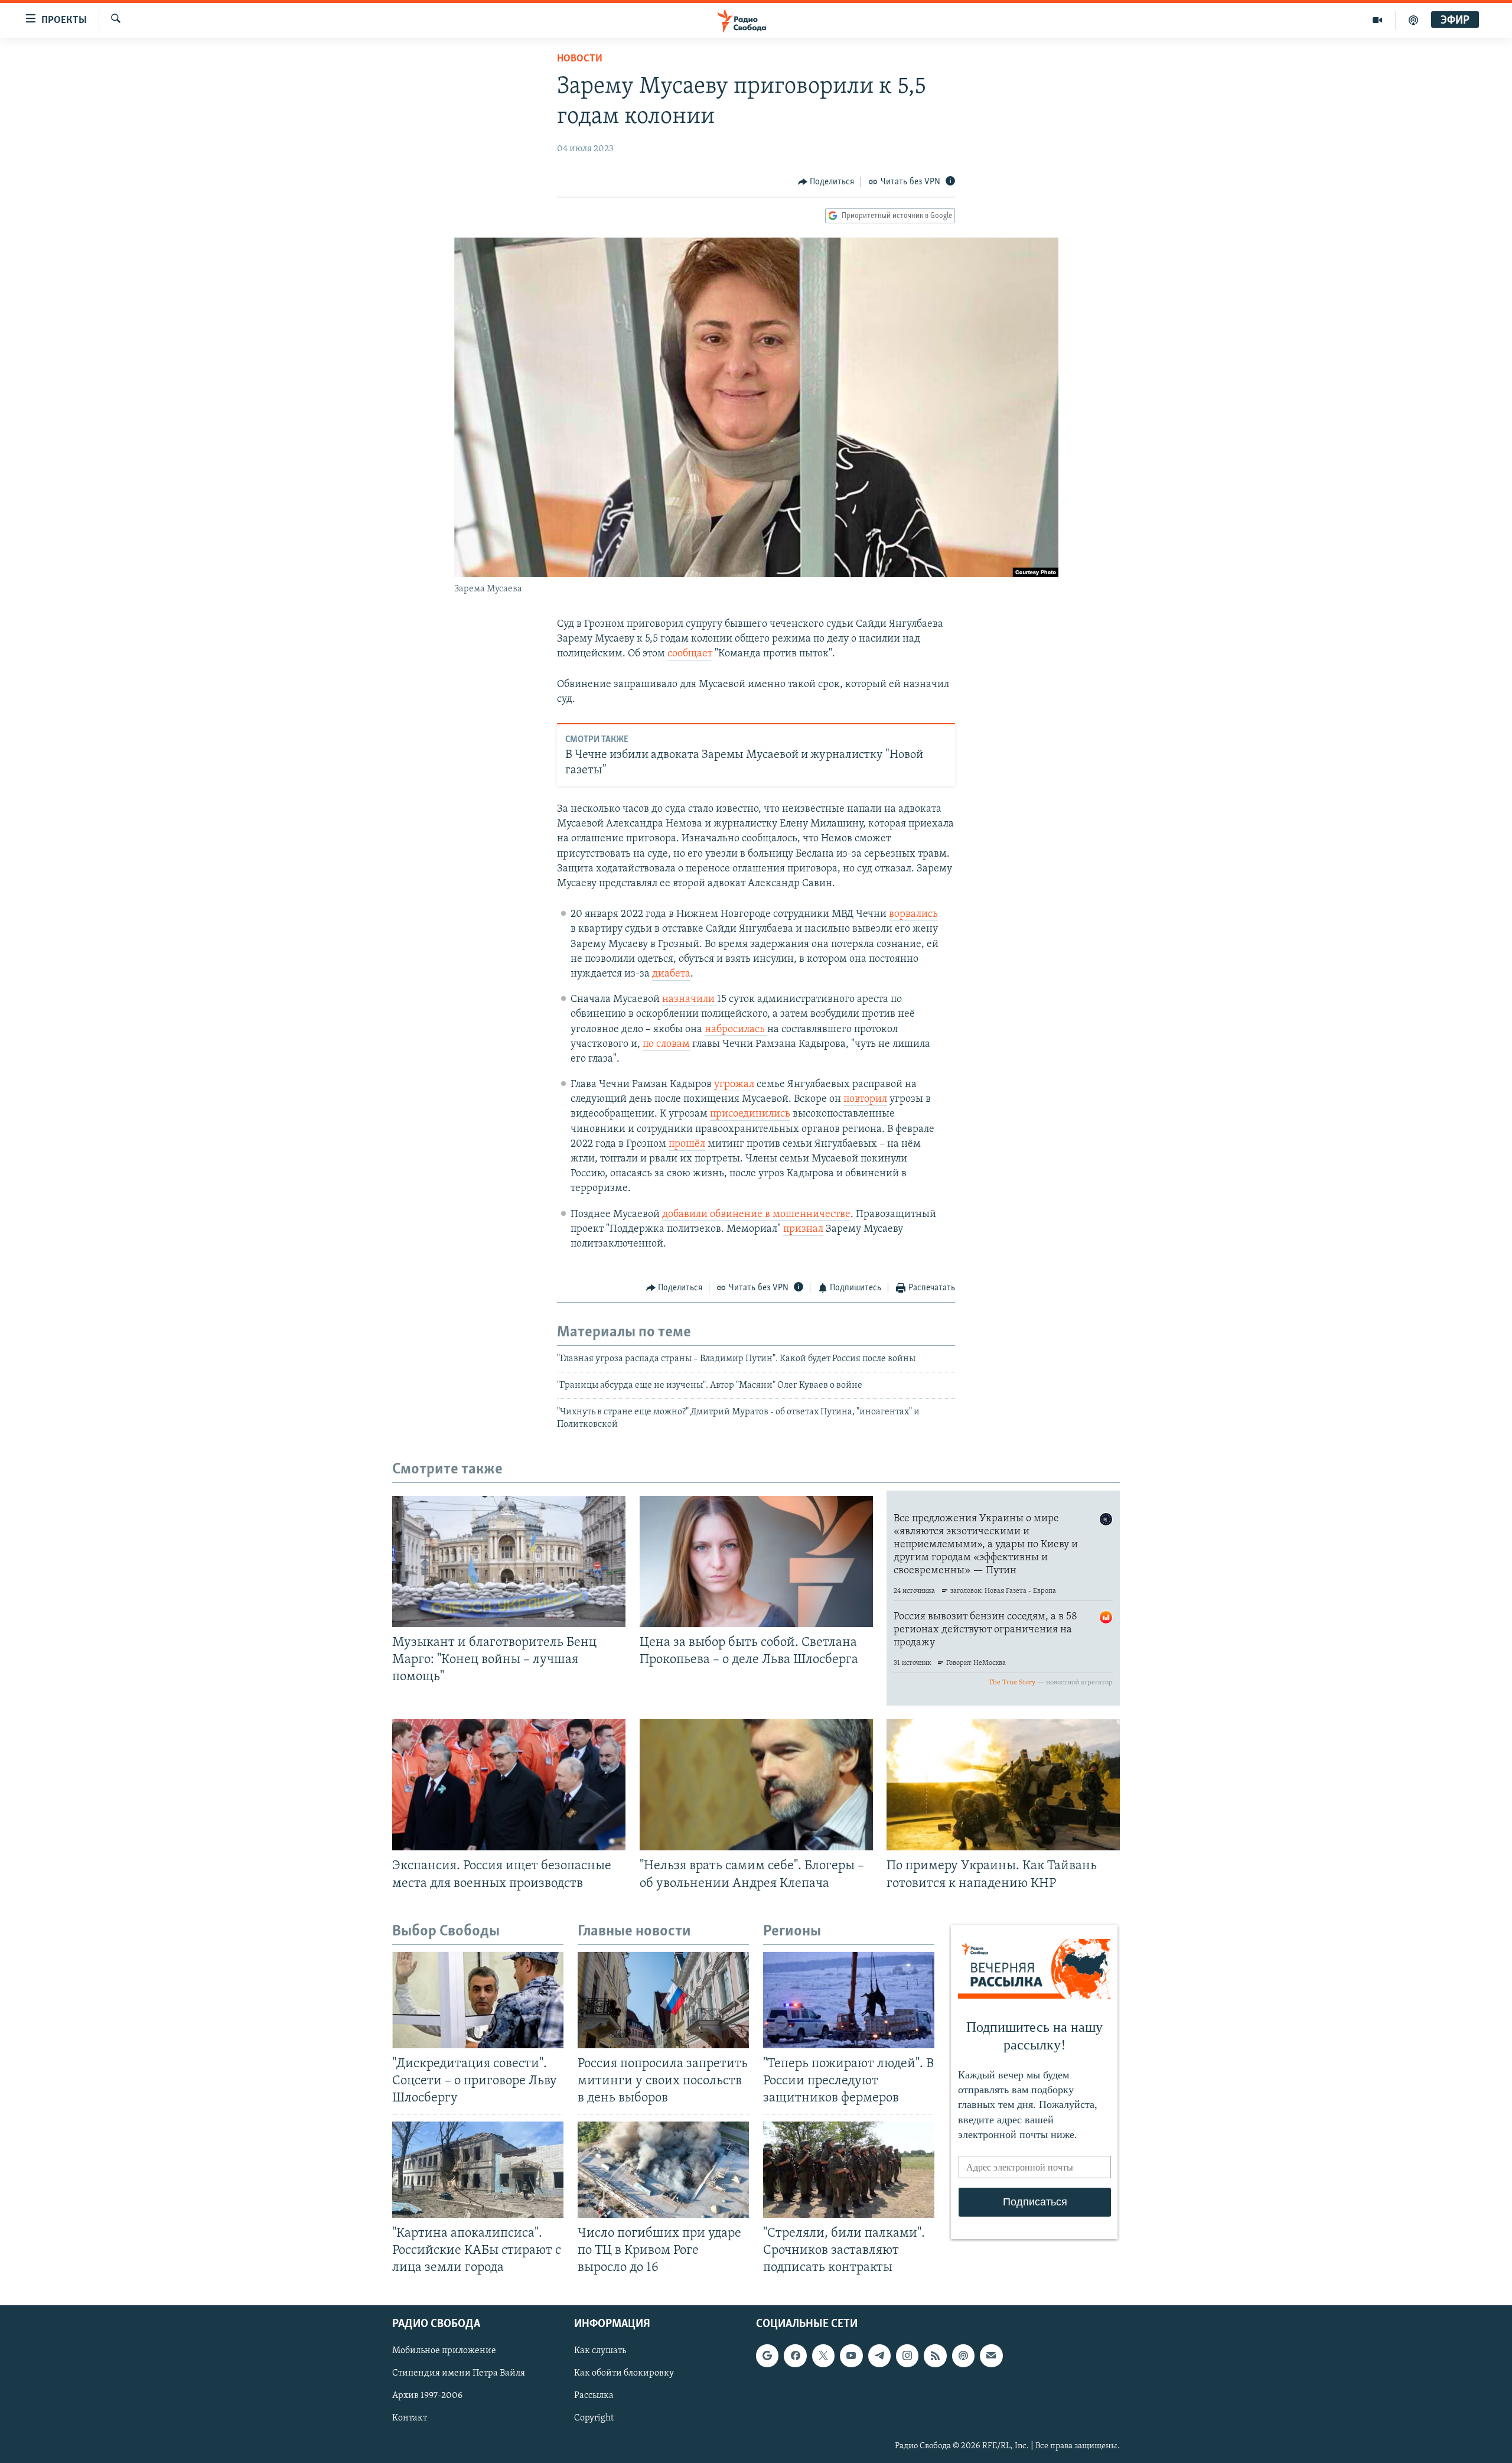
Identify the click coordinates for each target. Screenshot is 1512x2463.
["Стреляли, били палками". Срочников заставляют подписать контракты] (849, 2170)
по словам (666, 1045)
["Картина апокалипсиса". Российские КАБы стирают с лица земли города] (478, 2170)
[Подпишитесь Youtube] (851, 2355)
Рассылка (594, 2396)
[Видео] (1378, 20)
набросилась (736, 1030)
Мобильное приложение (444, 2351)
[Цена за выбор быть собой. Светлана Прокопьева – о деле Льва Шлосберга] (756, 1561)
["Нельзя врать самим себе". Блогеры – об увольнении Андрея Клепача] (756, 1785)
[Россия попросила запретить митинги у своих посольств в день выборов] (663, 2000)
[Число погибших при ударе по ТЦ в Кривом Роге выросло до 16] (663, 2170)
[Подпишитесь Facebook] (795, 2355)
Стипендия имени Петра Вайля (459, 2373)
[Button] (826, 182)
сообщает (690, 654)
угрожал (734, 1085)
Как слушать (600, 2351)
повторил (865, 1099)
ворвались (913, 915)
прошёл (687, 1144)
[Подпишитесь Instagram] (907, 2355)
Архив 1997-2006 (427, 2396)
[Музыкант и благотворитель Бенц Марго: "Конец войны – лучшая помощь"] (509, 1561)
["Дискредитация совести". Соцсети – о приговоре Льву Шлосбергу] (478, 2000)
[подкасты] (1413, 20)
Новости (580, 59)
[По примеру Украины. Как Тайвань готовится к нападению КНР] (1003, 1785)
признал (803, 1229)
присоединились (750, 1114)
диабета (671, 974)
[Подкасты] (963, 2355)
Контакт (410, 2418)
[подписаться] (991, 2355)
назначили (690, 1000)
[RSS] (935, 2355)
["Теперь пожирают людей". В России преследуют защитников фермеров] (849, 2000)
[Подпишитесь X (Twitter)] (823, 2355)
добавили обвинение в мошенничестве (756, 1215)
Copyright (594, 2418)
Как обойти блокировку (624, 2373)
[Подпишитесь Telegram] (879, 2355)
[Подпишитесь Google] (767, 2355)
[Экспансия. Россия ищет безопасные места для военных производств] (509, 1785)
